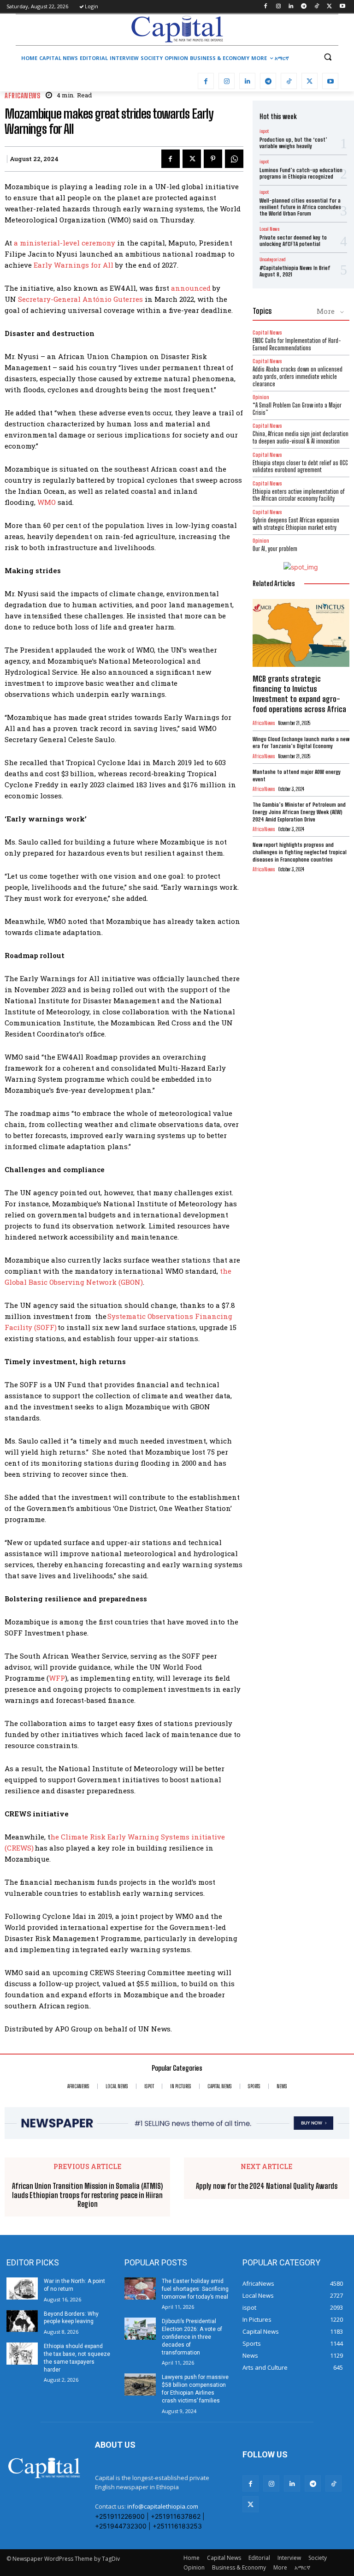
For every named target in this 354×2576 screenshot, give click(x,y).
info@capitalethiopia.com (163, 2506)
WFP (57, 1678)
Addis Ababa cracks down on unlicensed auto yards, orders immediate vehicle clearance (298, 376)
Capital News (267, 332)
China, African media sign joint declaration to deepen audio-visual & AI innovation (301, 437)
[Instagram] (278, 7)
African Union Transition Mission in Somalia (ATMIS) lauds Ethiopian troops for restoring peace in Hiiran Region (87, 2195)
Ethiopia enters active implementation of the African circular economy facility (299, 495)
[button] (327, 57)
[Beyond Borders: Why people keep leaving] (22, 2321)
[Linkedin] (291, 7)
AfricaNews (22, 96)
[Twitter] (329, 7)
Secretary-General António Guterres (80, 299)
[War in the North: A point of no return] (22, 2288)
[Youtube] (342, 7)
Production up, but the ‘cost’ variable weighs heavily (293, 143)
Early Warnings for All (74, 265)
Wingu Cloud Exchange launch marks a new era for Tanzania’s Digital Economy (301, 743)
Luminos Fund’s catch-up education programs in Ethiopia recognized (301, 173)
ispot (264, 131)
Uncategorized (272, 259)
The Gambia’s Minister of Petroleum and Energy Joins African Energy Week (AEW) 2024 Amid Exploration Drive (299, 812)
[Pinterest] (213, 159)
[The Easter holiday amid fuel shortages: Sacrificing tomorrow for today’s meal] (140, 2288)
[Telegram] (304, 7)
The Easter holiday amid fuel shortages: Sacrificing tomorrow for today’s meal (195, 2289)
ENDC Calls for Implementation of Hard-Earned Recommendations (297, 344)
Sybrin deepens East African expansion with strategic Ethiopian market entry (296, 524)
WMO (47, 502)
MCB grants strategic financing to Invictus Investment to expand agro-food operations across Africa (299, 694)
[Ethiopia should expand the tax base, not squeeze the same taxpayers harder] (22, 2354)
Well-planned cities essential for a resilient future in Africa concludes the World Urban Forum (300, 207)
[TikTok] (317, 7)
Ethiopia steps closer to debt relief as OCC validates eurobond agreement (300, 467)
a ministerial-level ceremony (65, 243)
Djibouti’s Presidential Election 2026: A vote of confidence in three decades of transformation (192, 2337)
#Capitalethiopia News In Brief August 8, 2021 (295, 271)
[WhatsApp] (234, 159)
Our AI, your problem (275, 549)
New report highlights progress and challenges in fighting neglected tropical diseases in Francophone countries (300, 852)
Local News (269, 229)
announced (191, 288)
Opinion (261, 397)
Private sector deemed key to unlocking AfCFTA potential (293, 241)
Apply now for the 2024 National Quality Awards (267, 2186)
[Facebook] (265, 7)
